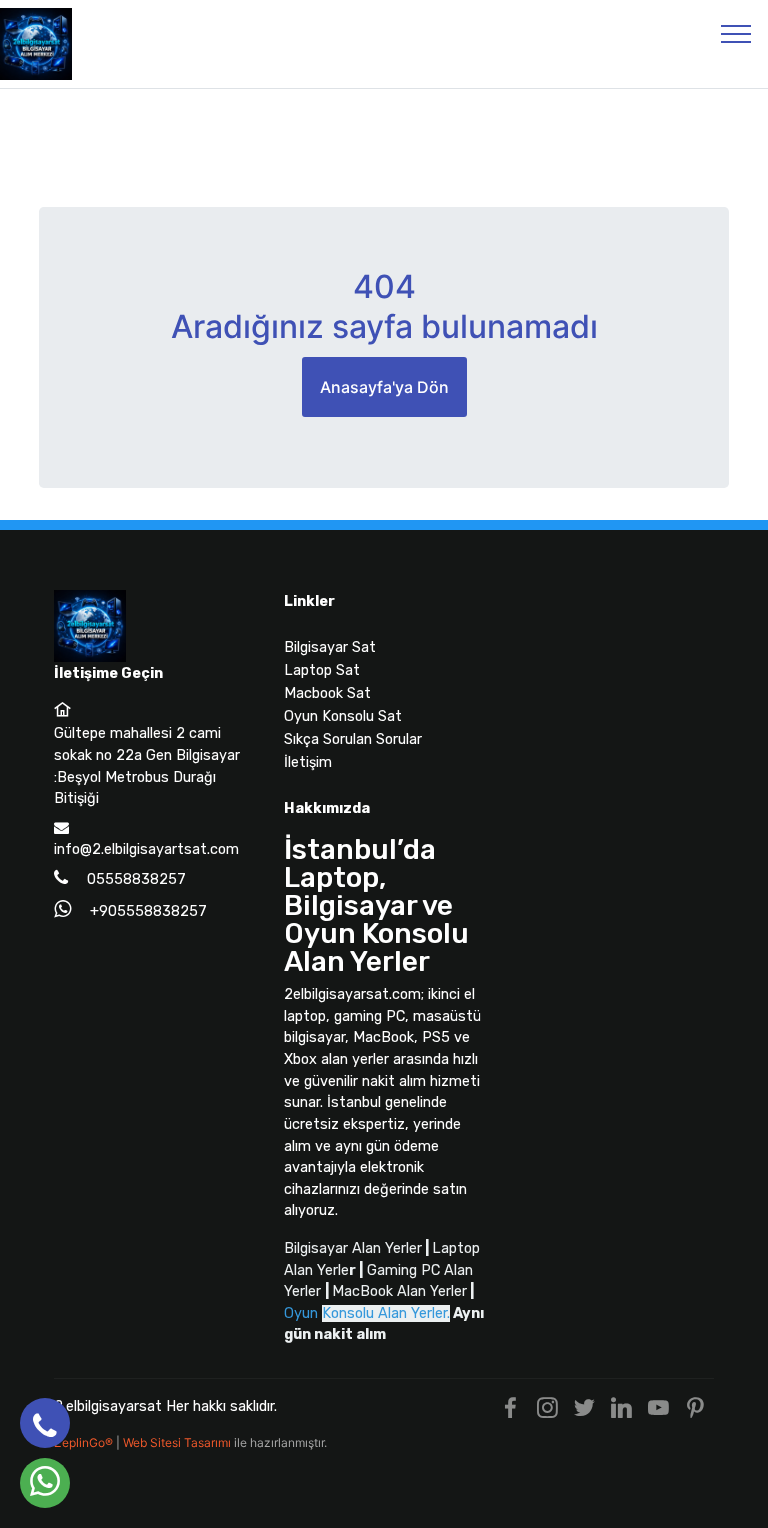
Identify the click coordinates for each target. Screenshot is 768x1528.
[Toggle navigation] (736, 33)
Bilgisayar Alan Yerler (353, 1248)
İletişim (308, 762)
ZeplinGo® (85, 1442)
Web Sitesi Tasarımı (178, 1442)
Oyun (367, 1313)
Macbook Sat (327, 693)
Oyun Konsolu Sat (343, 716)
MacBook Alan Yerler (399, 1291)
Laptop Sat (322, 670)
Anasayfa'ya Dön (384, 387)
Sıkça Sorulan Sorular (353, 739)
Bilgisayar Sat (330, 647)
